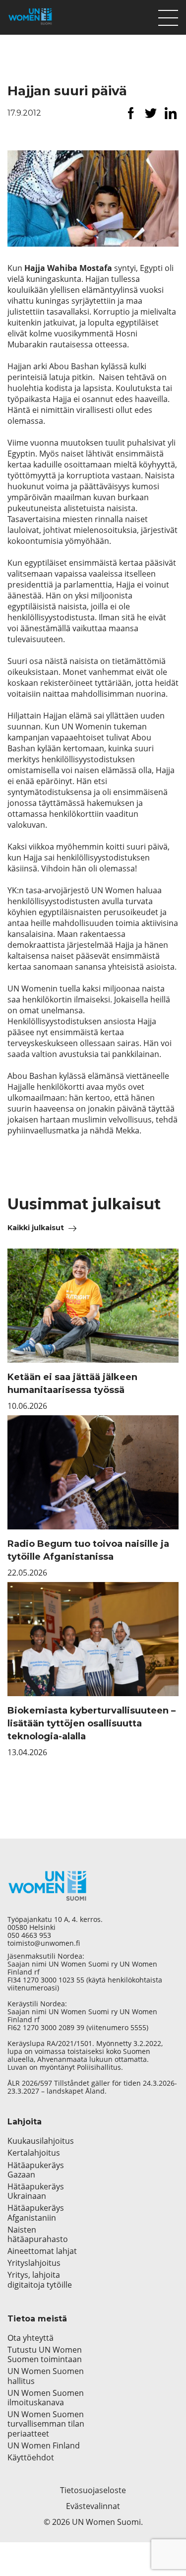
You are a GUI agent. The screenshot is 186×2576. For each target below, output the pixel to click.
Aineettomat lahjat (42, 2251)
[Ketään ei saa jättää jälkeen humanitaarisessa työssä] (93, 1306)
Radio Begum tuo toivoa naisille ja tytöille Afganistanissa (88, 1550)
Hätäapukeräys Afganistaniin (36, 2213)
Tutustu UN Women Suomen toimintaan (45, 2355)
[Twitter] (151, 113)
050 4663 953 (29, 1935)
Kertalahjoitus (34, 2153)
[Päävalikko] (168, 15)
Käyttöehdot (31, 2458)
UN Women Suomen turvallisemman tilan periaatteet (46, 2424)
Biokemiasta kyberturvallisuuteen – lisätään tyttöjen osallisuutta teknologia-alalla (92, 1723)
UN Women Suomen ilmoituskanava (46, 2398)
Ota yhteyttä (31, 2338)
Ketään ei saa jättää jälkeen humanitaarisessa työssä (72, 1384)
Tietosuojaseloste (93, 2490)
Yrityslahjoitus (34, 2263)
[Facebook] (131, 113)
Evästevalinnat (93, 2506)
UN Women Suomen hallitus (46, 2376)
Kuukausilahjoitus (41, 2141)
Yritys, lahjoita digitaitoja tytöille (40, 2280)
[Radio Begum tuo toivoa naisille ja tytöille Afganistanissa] (93, 1472)
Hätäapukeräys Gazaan (36, 2170)
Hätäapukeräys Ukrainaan (36, 2191)
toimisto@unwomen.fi (44, 1943)
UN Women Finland (44, 2446)
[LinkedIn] (171, 113)
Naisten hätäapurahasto (38, 2235)
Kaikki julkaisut (36, 1228)
